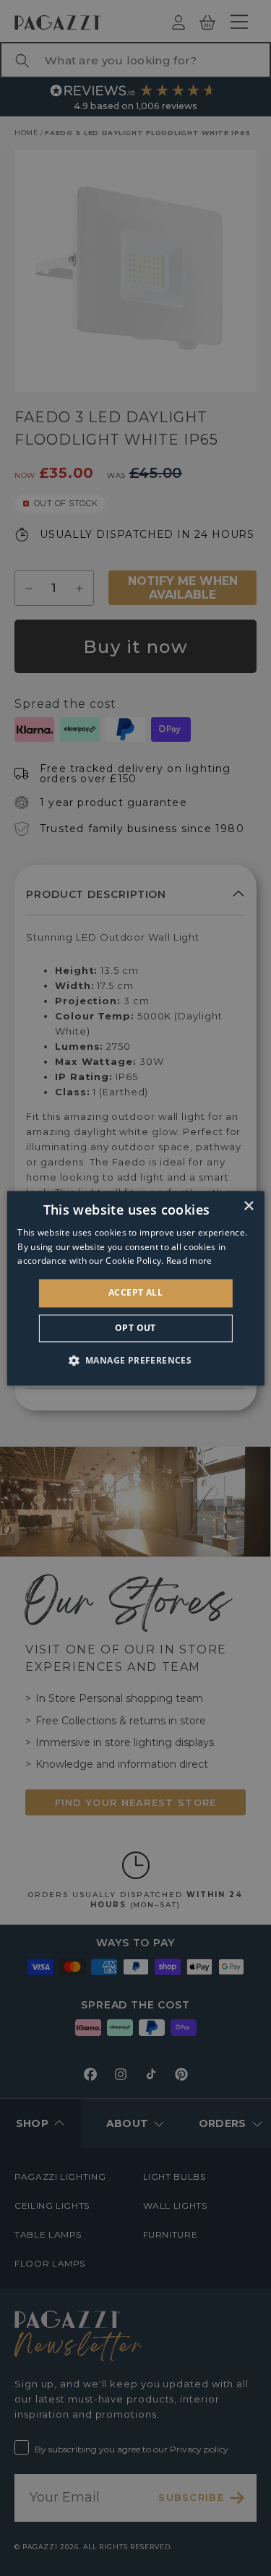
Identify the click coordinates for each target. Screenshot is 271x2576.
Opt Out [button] (135, 1328)
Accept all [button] (135, 1293)
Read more (189, 1261)
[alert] (135, 1288)
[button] (136, 1360)
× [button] (248, 1206)
